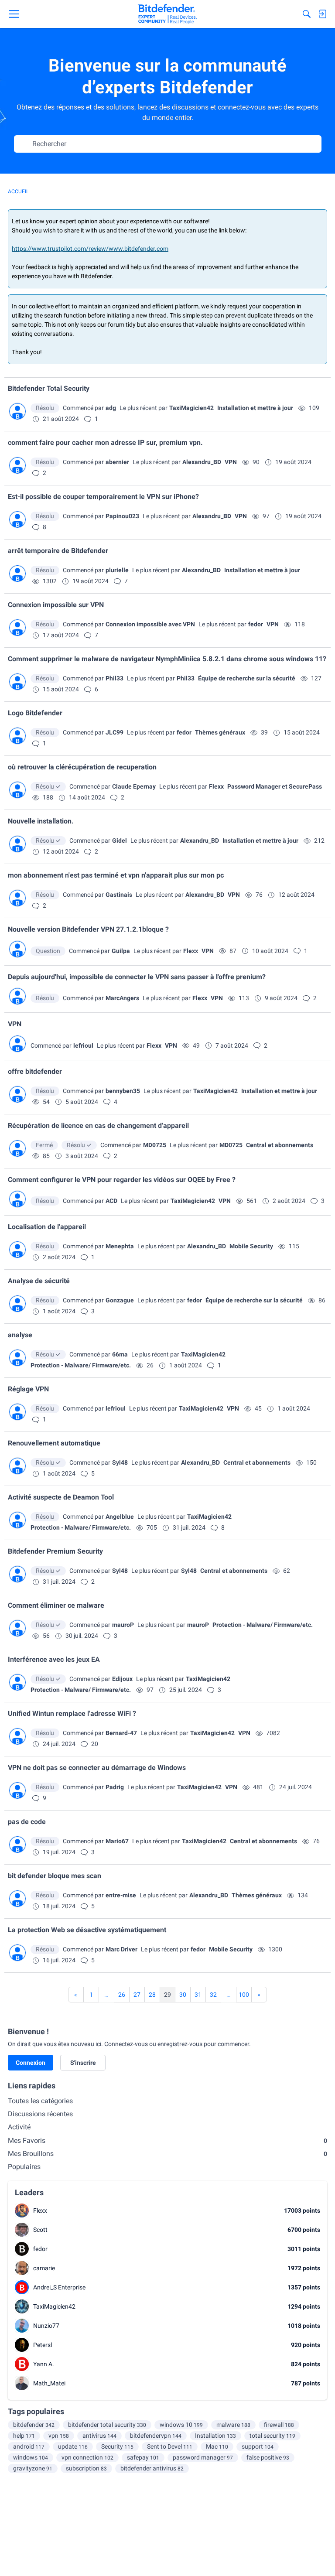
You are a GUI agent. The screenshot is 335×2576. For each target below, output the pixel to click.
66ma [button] (120, 1354)
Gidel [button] (120, 840)
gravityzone (33, 2468)
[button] (17, 411)
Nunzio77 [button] (46, 2326)
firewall (279, 2425)
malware (233, 2425)
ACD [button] (111, 1201)
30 (183, 1995)
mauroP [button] (123, 1625)
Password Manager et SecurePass (275, 786)
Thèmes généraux (220, 732)
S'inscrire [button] (83, 2063)
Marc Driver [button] (121, 1949)
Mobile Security (251, 1246)
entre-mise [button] (121, 1895)
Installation (215, 2436)
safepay (143, 2457)
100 (244, 1995)
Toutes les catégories (40, 2101)
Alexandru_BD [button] (202, 462)
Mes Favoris (167, 2140)
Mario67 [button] (117, 1841)
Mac (217, 2446)
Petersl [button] (43, 2345)
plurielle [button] (117, 570)
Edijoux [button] (122, 1679)
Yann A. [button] (44, 2364)
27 (137, 1995)
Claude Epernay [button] (134, 786)
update (73, 2446)
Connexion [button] (31, 2063)
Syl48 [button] (120, 1462)
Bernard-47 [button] (121, 1733)
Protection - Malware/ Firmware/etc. (81, 1365)
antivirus (99, 2436)
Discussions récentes (40, 2114)
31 (198, 1995)
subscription (86, 2468)
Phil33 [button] (115, 678)
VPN (231, 462)
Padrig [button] (115, 1787)
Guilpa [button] (121, 951)
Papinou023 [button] (122, 516)
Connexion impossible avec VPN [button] (150, 624)
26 (122, 1995)
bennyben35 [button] (123, 1091)
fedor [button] (256, 624)
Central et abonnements (280, 1145)
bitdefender (34, 2425)
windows (31, 2457)
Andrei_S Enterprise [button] (59, 2287)
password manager (203, 2457)
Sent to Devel (170, 2446)
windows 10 (181, 2425)
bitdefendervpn (156, 2436)
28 (152, 1995)
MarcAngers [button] (122, 998)
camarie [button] (44, 2268)
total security (272, 2436)
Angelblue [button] (120, 1517)
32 (213, 1995)
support (258, 2446)
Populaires (24, 2167)
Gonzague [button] (120, 1300)
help (24, 2436)
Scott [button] (40, 2230)
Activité (19, 2127)
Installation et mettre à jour (255, 408)
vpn (59, 2436)
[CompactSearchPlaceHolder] (307, 14)
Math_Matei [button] (49, 2383)
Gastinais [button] (119, 895)
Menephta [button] (120, 1246)
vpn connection (87, 2457)
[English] (167, 14)
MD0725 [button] (155, 1145)
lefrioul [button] (83, 1045)
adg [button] (111, 408)
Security (117, 2446)
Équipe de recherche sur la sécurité (247, 678)
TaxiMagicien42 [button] (191, 408)
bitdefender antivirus (152, 2468)
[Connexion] (322, 14)
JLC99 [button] (115, 732)
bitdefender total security (107, 2425)
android (29, 2446)
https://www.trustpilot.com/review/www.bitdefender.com (90, 249)
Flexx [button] (216, 786)
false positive (268, 2457)
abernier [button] (117, 462)
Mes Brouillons (167, 2154)
